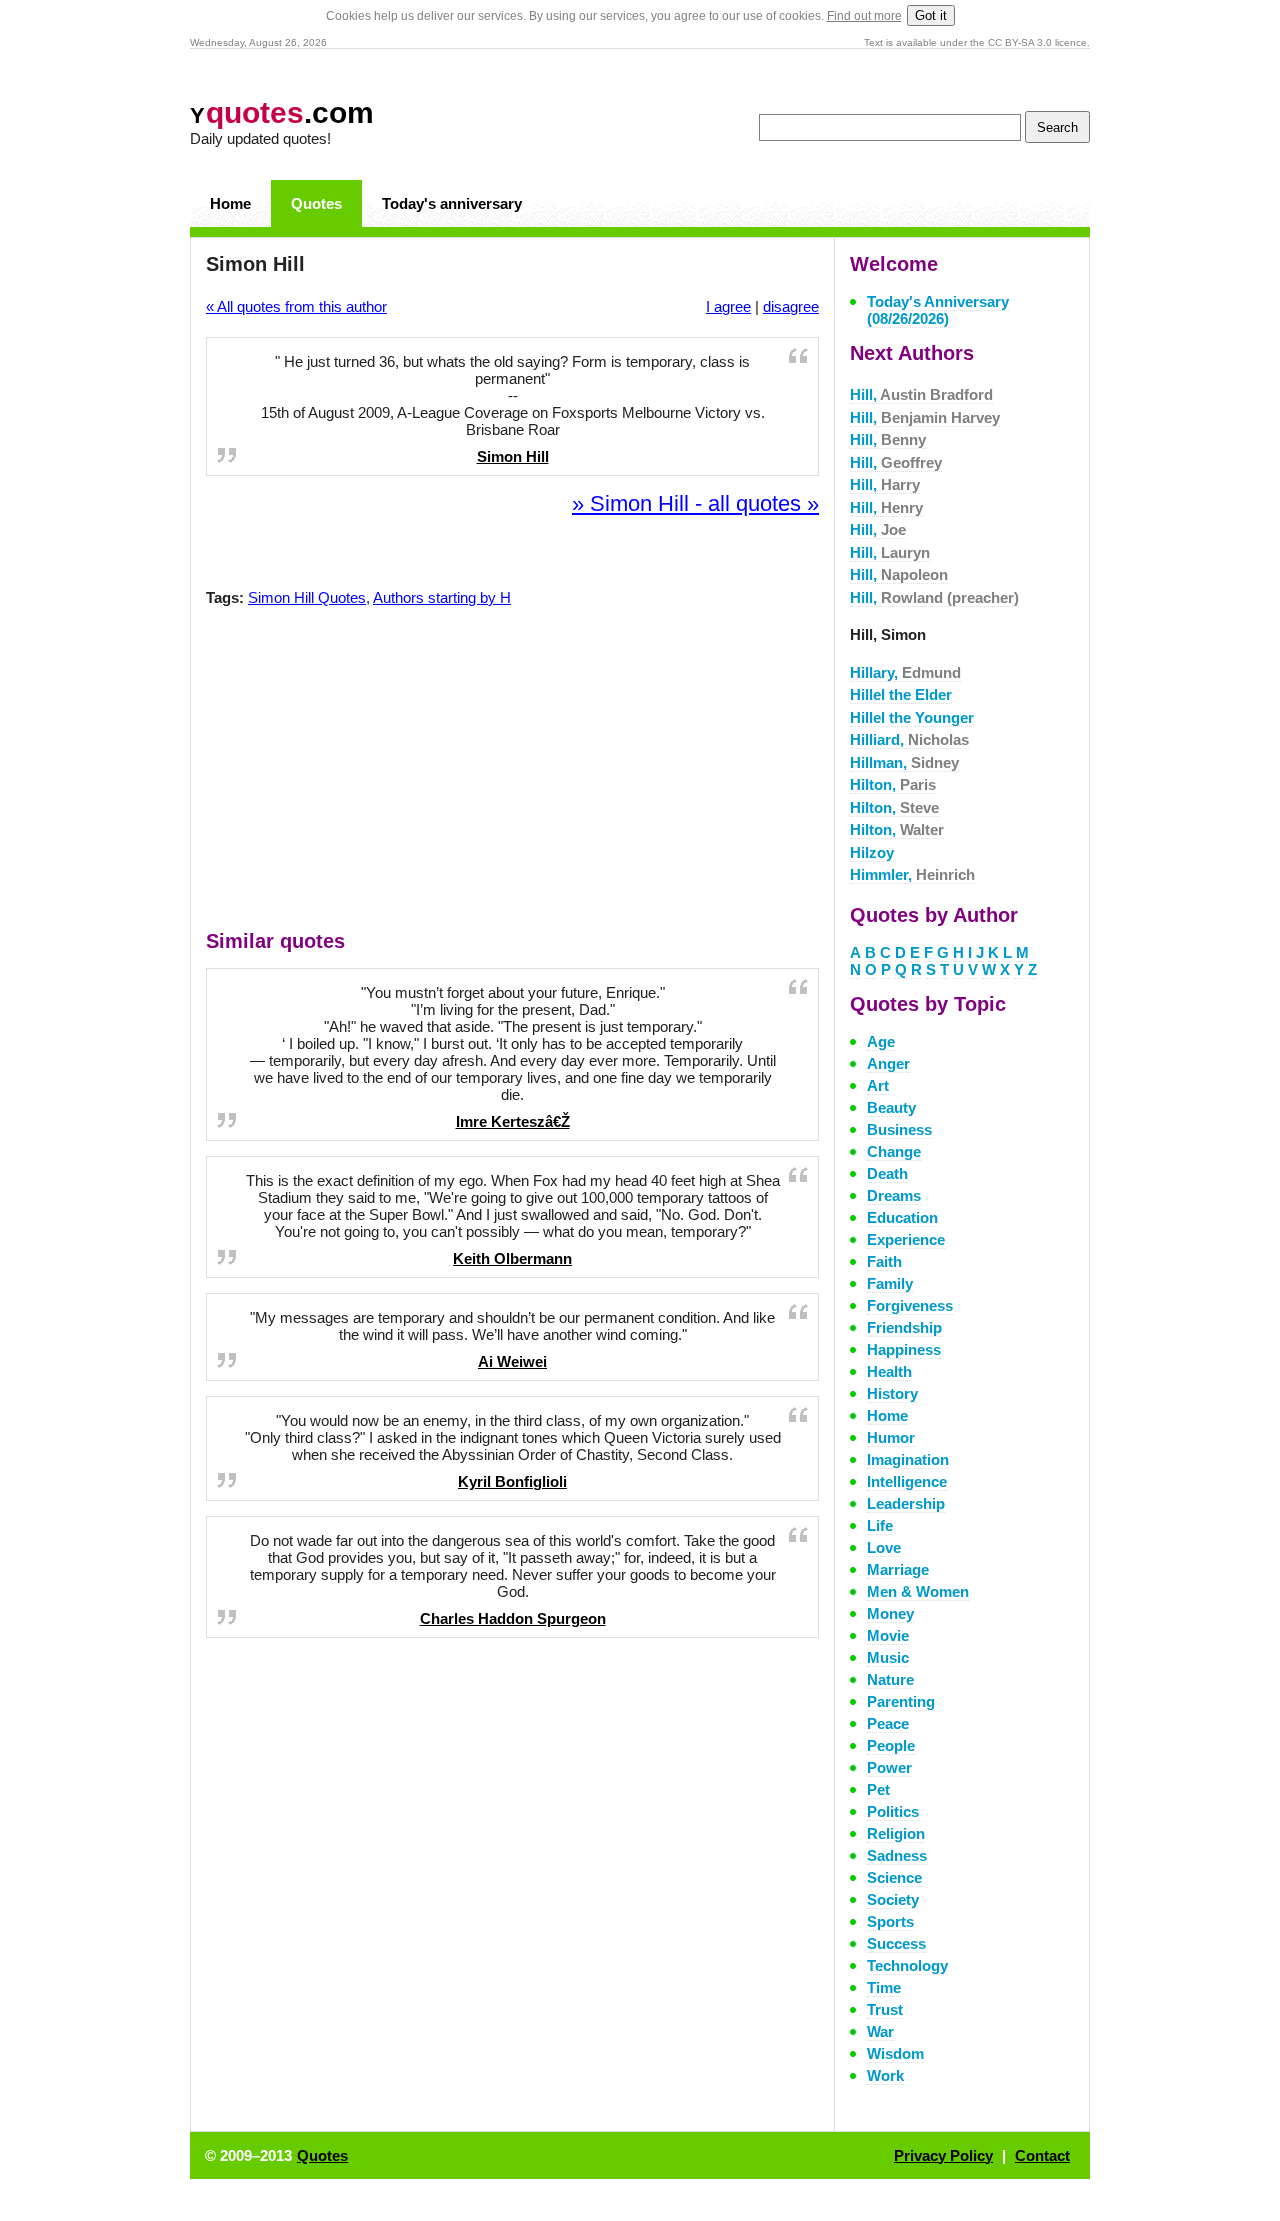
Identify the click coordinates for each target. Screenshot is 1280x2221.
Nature (890, 1679)
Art (878, 1085)
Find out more (864, 16)
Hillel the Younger (912, 717)
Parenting (901, 1701)
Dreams (894, 1195)
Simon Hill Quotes (307, 597)
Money (890, 1613)
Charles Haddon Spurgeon (513, 1618)
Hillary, (905, 672)
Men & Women (918, 1591)
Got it (931, 15)
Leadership (906, 1503)
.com (282, 112)
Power (889, 1767)
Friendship (904, 1327)
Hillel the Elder (901, 694)
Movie (888, 1635)
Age (881, 1041)
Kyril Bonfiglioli (512, 1481)
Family (890, 1283)
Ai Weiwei (512, 1361)
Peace (888, 1723)
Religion (896, 1833)
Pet (878, 1789)
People (891, 1745)
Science (894, 1877)
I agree (728, 306)
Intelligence (907, 1481)
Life (880, 1525)
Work (885, 2075)
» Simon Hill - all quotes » (695, 503)
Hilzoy (872, 852)
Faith (884, 1261)
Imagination (908, 1459)
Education (902, 1217)
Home (230, 203)
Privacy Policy (943, 2155)
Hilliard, (909, 739)
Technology (907, 1965)
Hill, (921, 394)
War (880, 2031)
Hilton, (893, 784)
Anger (888, 1063)
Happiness (904, 1349)
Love (884, 1547)
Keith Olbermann (512, 1258)
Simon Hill (513, 456)
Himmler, (912, 874)
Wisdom (895, 2053)
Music (888, 1657)
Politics (893, 1811)
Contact (1042, 2155)
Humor (891, 1437)
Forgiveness (910, 1305)
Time (884, 1987)
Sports (890, 1921)
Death (887, 1173)
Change (894, 1151)
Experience (906, 1239)
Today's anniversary (452, 203)
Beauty (891, 1107)
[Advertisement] (513, 773)
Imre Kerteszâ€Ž (513, 1121)
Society (893, 1899)
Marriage (898, 1569)
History (892, 1393)
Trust (885, 2009)
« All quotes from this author (296, 306)
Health (889, 1371)
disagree (791, 306)
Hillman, (904, 762)
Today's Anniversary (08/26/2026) (938, 310)
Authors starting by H (442, 597)
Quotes (316, 203)
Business (899, 1129)
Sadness (897, 1855)
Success (896, 1943)
